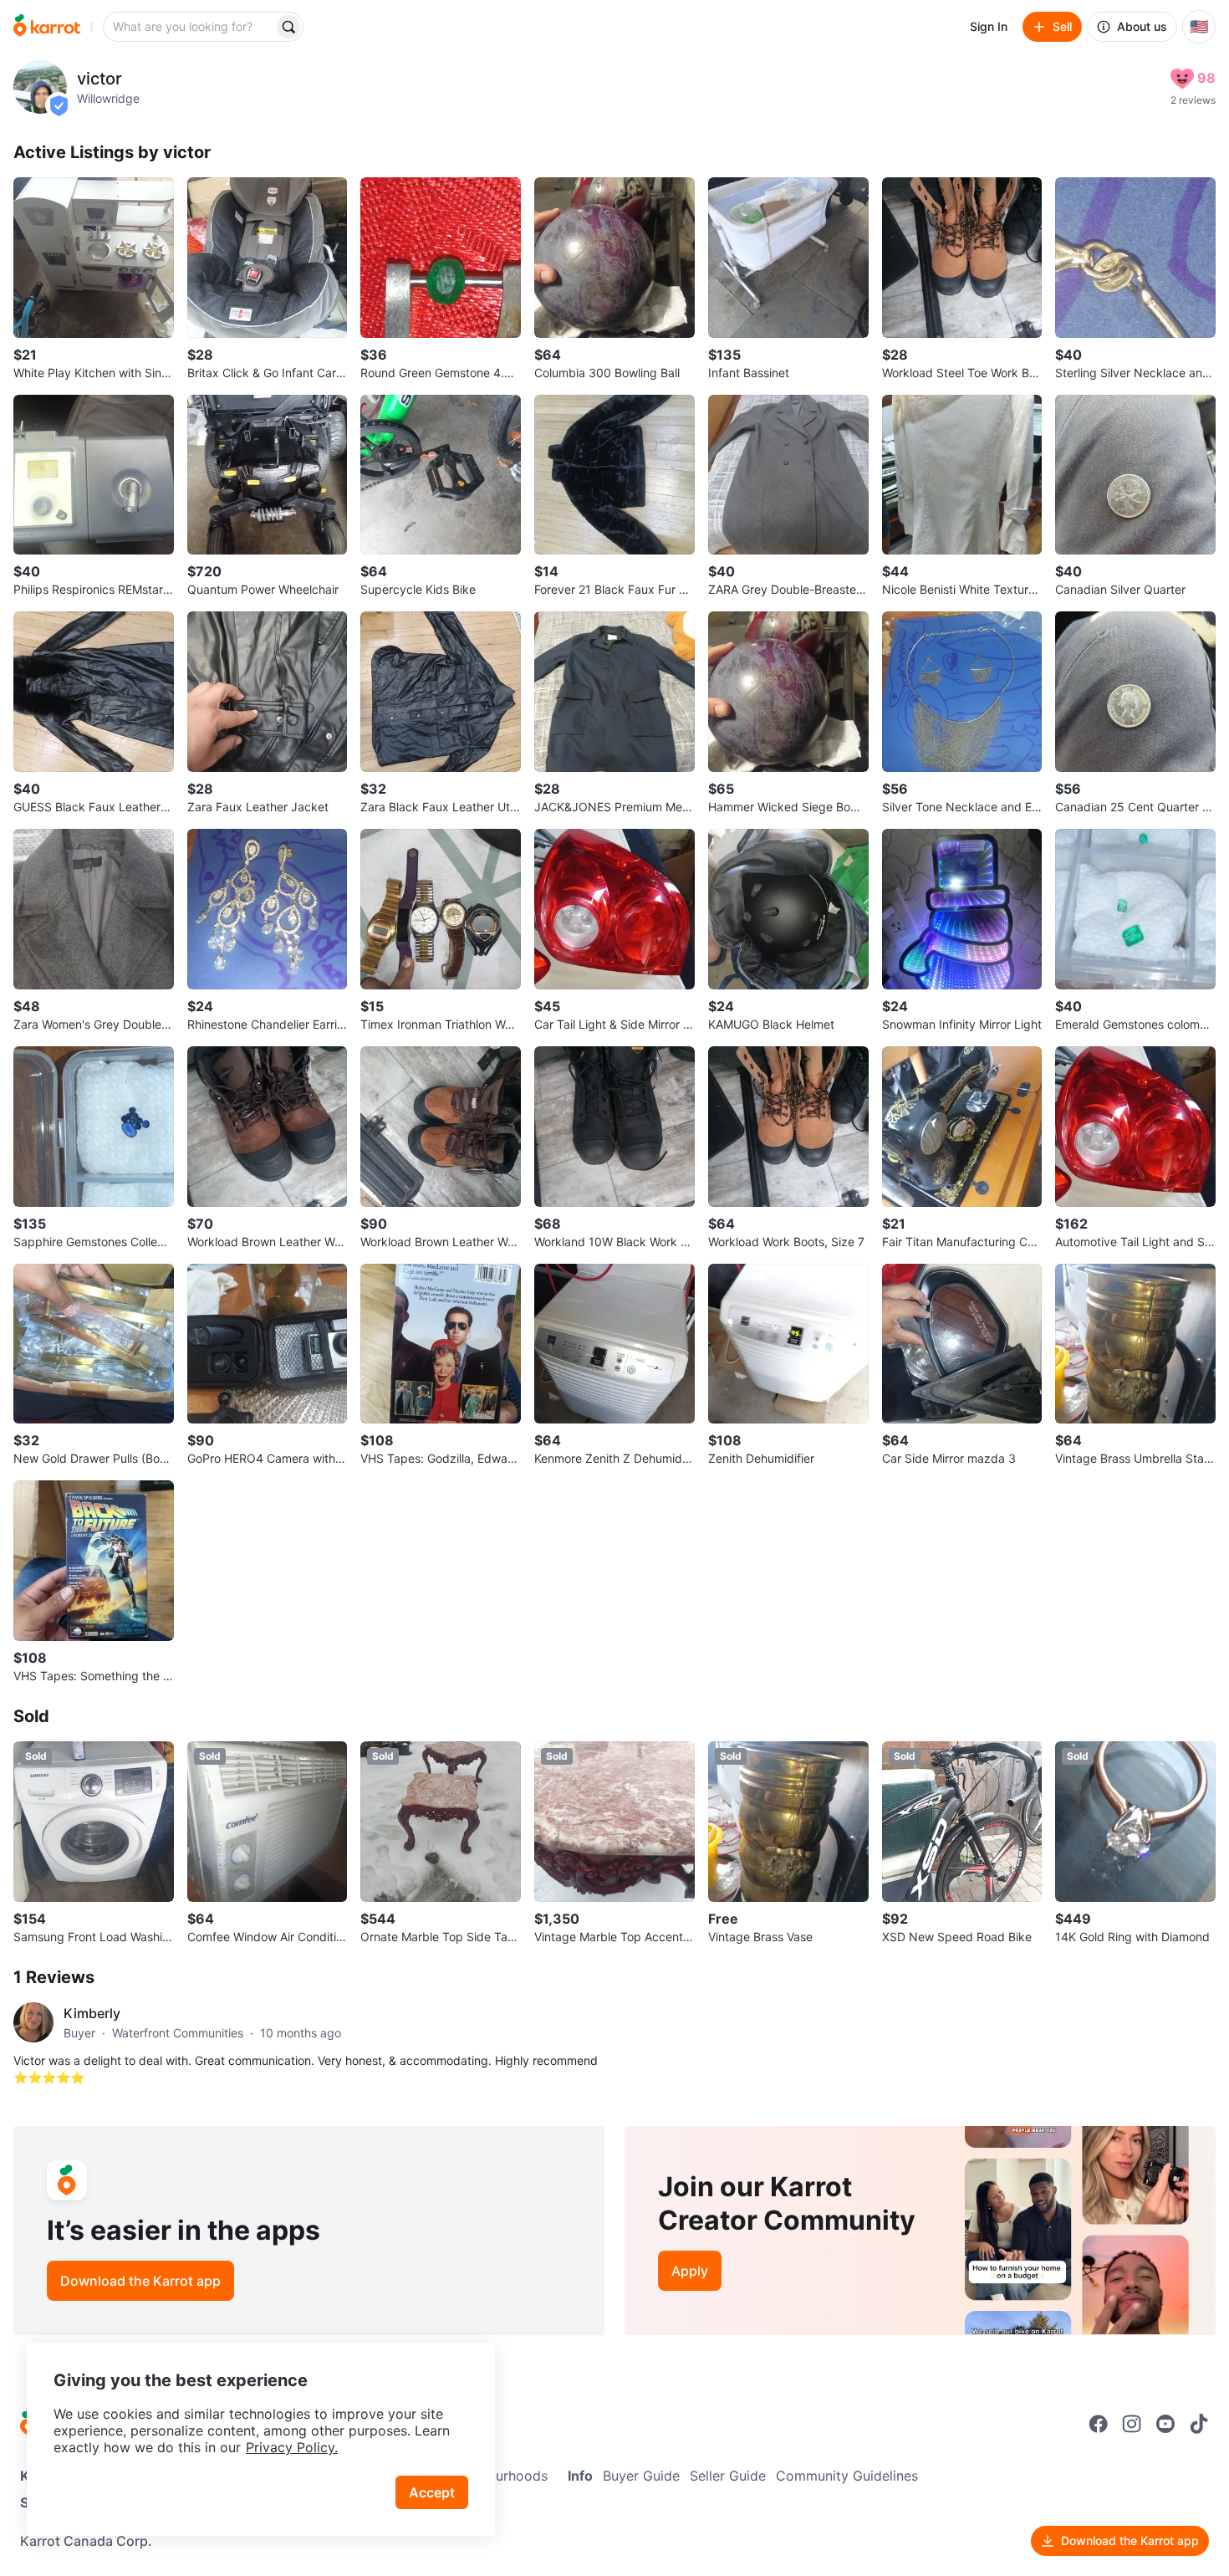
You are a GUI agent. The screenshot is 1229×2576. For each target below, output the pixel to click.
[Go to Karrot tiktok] (1199, 2424)
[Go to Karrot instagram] (1132, 2424)
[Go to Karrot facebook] (1099, 2424)
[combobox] (190, 27)
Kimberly (92, 2013)
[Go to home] (47, 27)
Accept (432, 2492)
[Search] (288, 27)
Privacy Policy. (292, 2447)
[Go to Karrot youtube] (1165, 2424)
